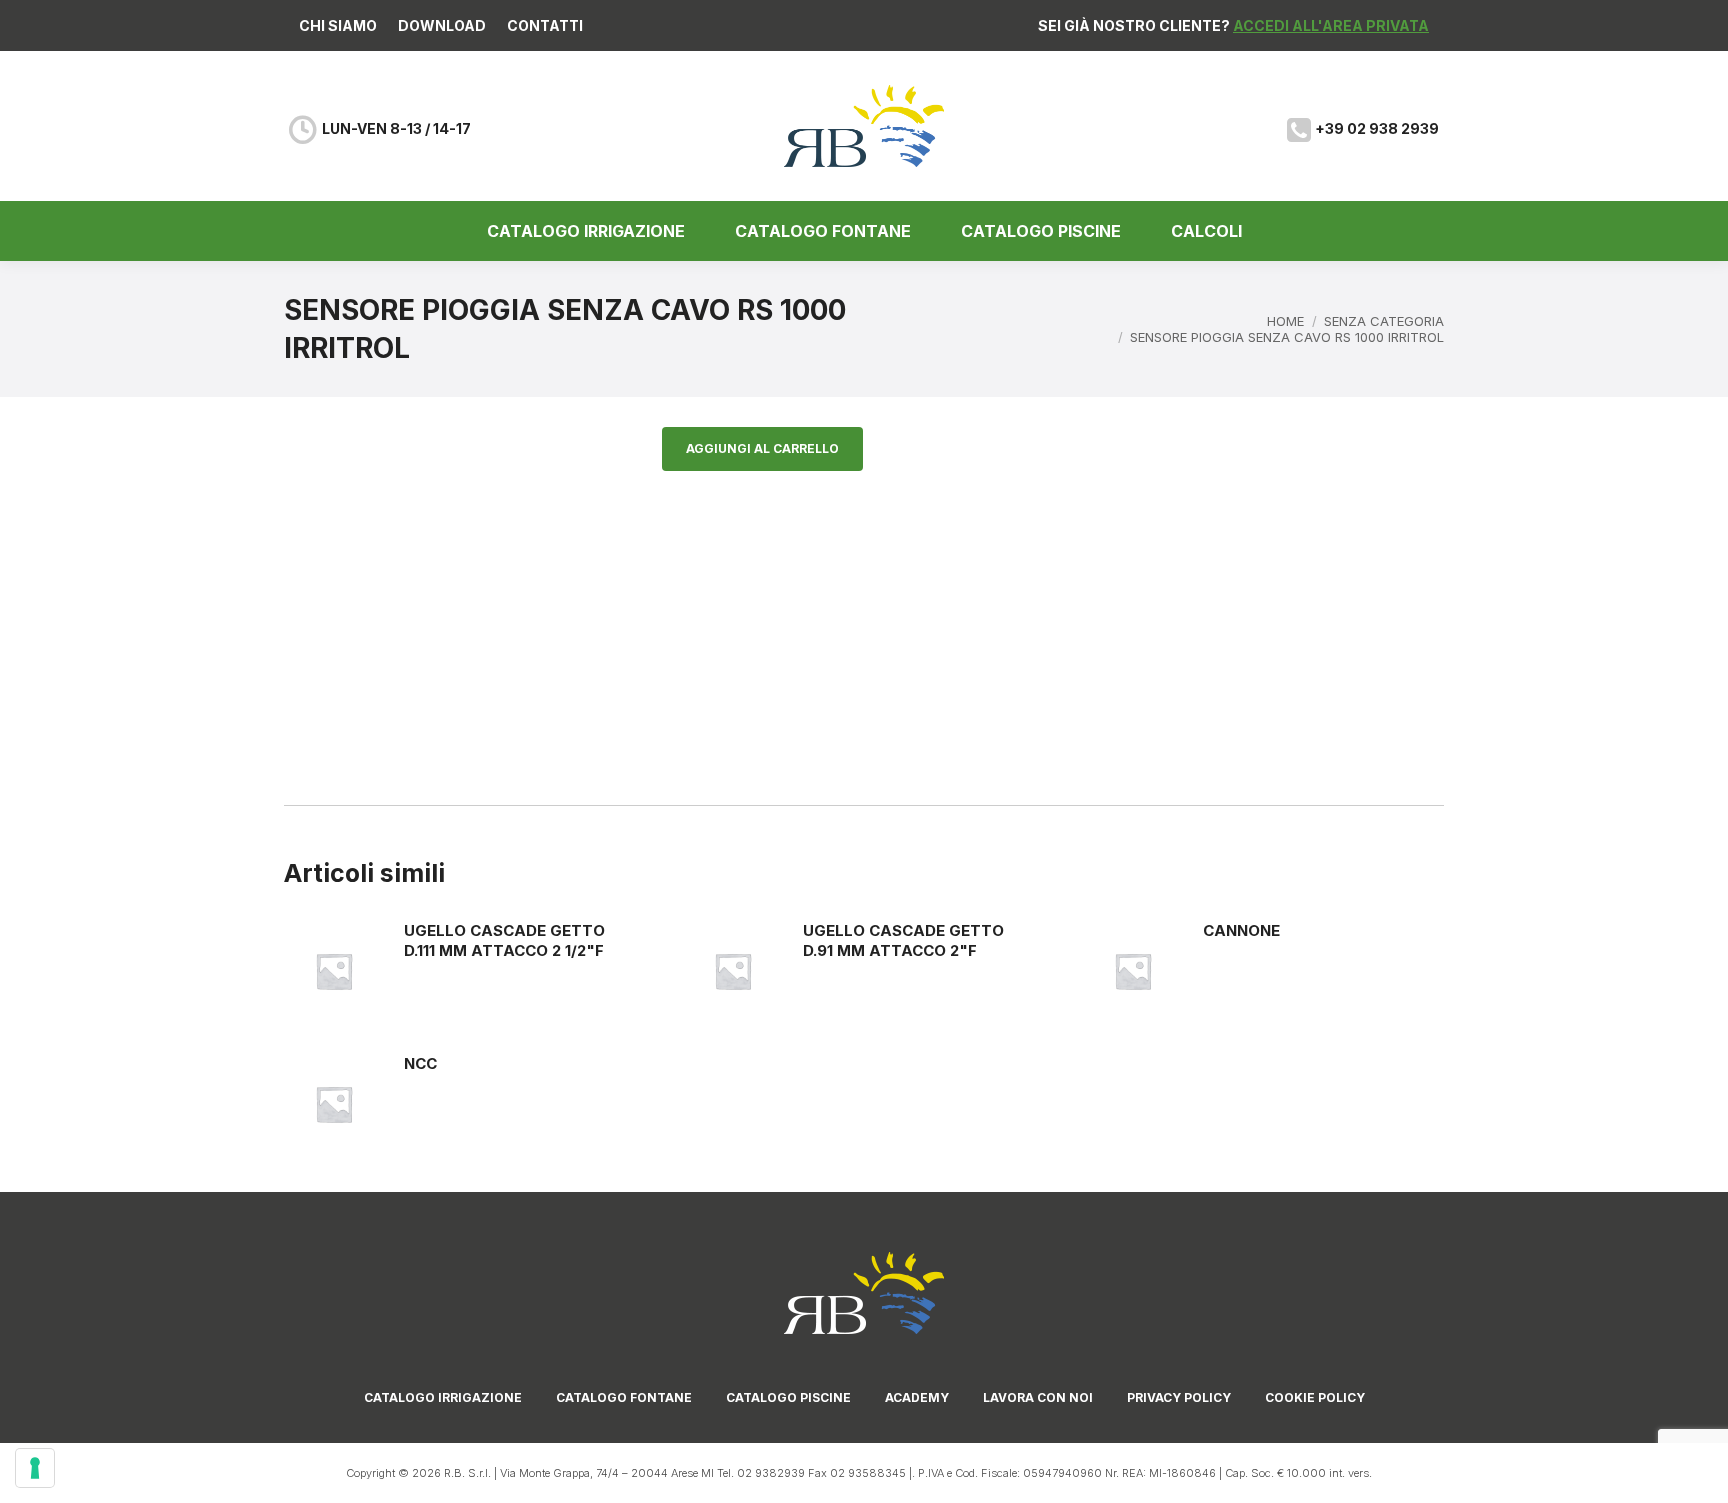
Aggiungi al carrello (762, 448)
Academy (917, 1397)
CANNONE (1241, 930)
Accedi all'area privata (1331, 25)
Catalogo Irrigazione (443, 1397)
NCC (420, 1063)
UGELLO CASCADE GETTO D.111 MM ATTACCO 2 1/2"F (504, 940)
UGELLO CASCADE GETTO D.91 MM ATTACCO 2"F (903, 940)
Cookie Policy (1315, 1397)
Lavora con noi (1038, 1397)
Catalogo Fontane (624, 1397)
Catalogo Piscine (788, 1397)
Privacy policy (1179, 1397)
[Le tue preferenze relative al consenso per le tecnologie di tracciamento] (35, 1468)
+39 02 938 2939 (1377, 128)
